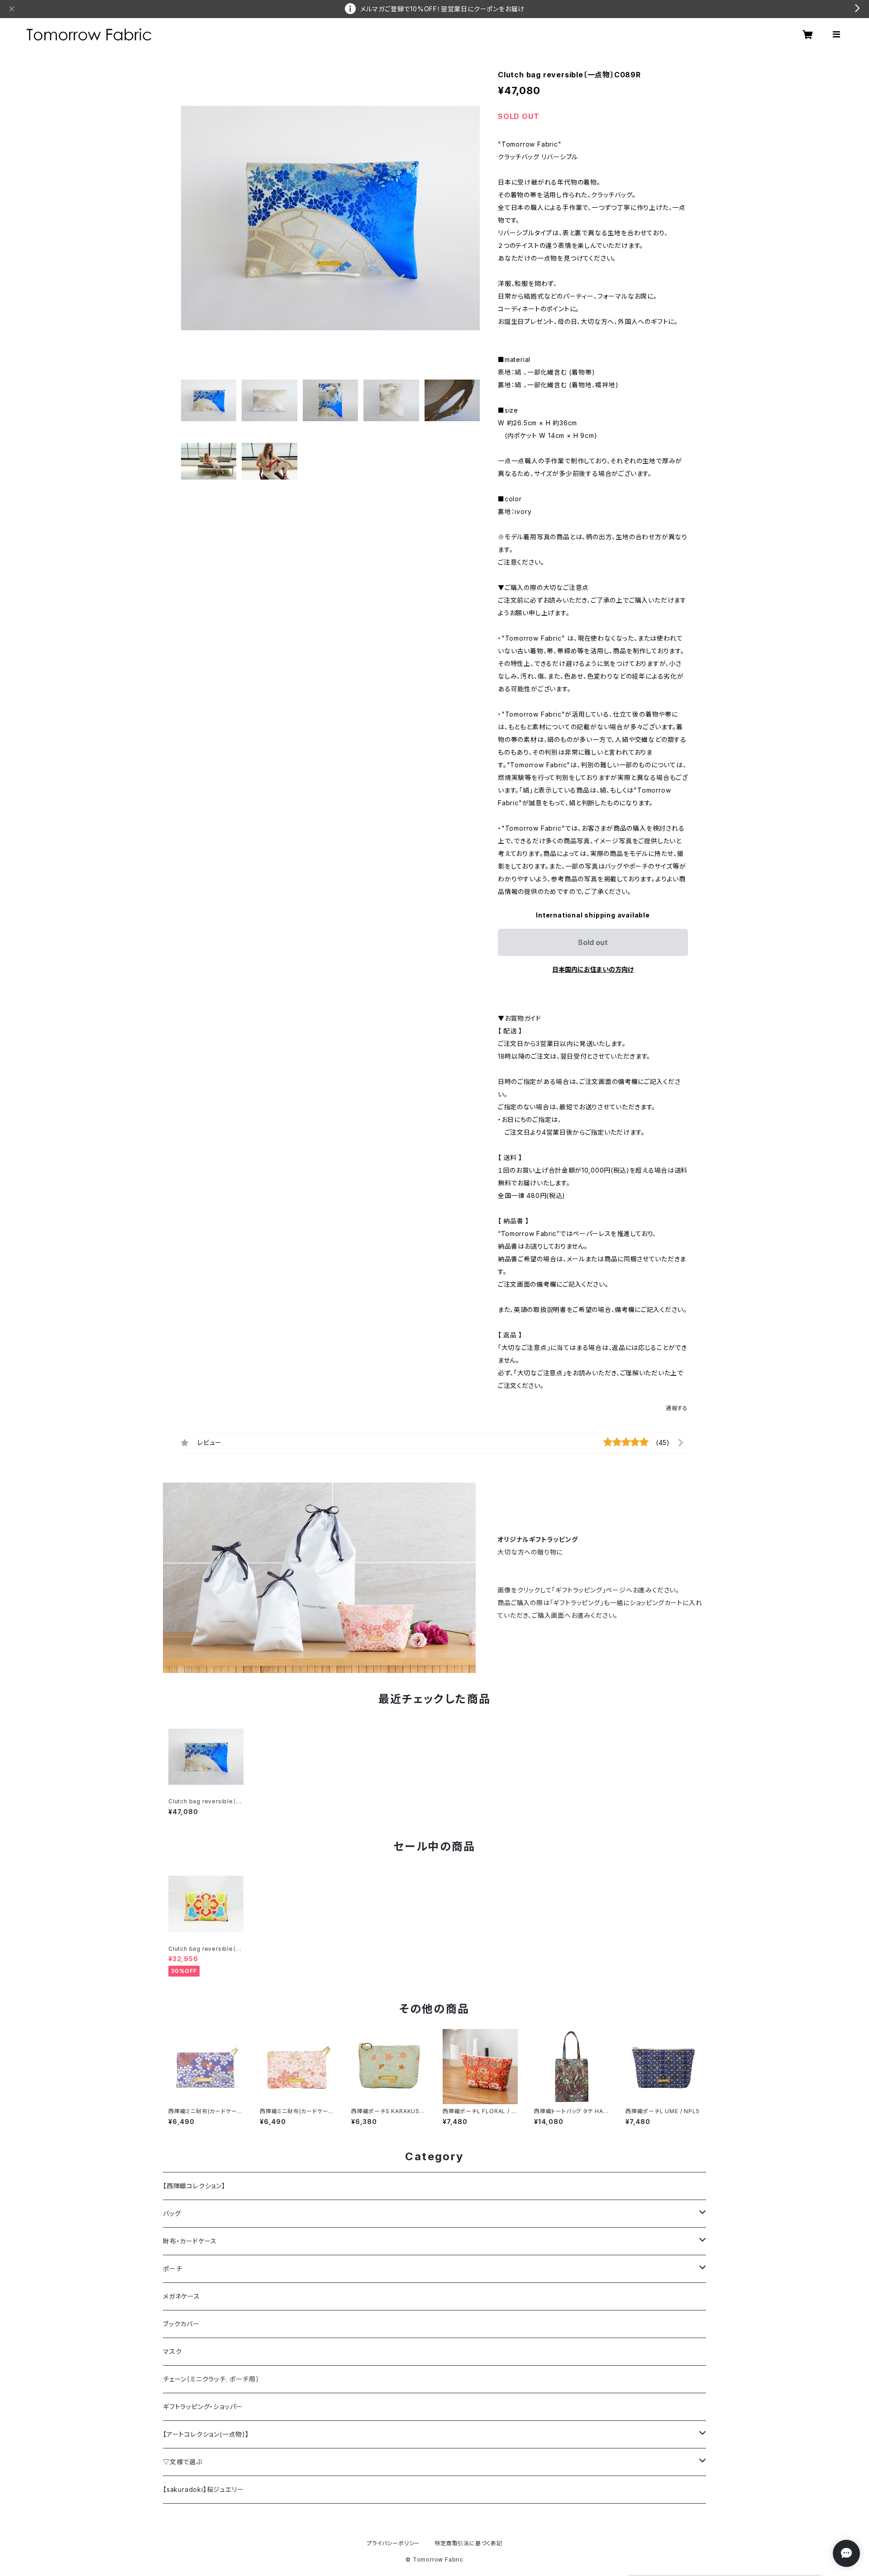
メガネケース (181, 2296)
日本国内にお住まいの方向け (593, 969)
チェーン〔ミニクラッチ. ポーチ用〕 (211, 2379)
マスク (172, 2351)
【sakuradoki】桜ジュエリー (203, 2489)
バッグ (172, 2213)
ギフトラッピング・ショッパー (203, 2407)
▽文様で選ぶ (183, 2462)
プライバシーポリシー (393, 2543)
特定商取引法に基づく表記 (468, 2543)
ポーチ (172, 2269)
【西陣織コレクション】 (194, 2186)
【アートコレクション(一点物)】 (206, 2434)
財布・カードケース (190, 2241)
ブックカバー (181, 2324)
